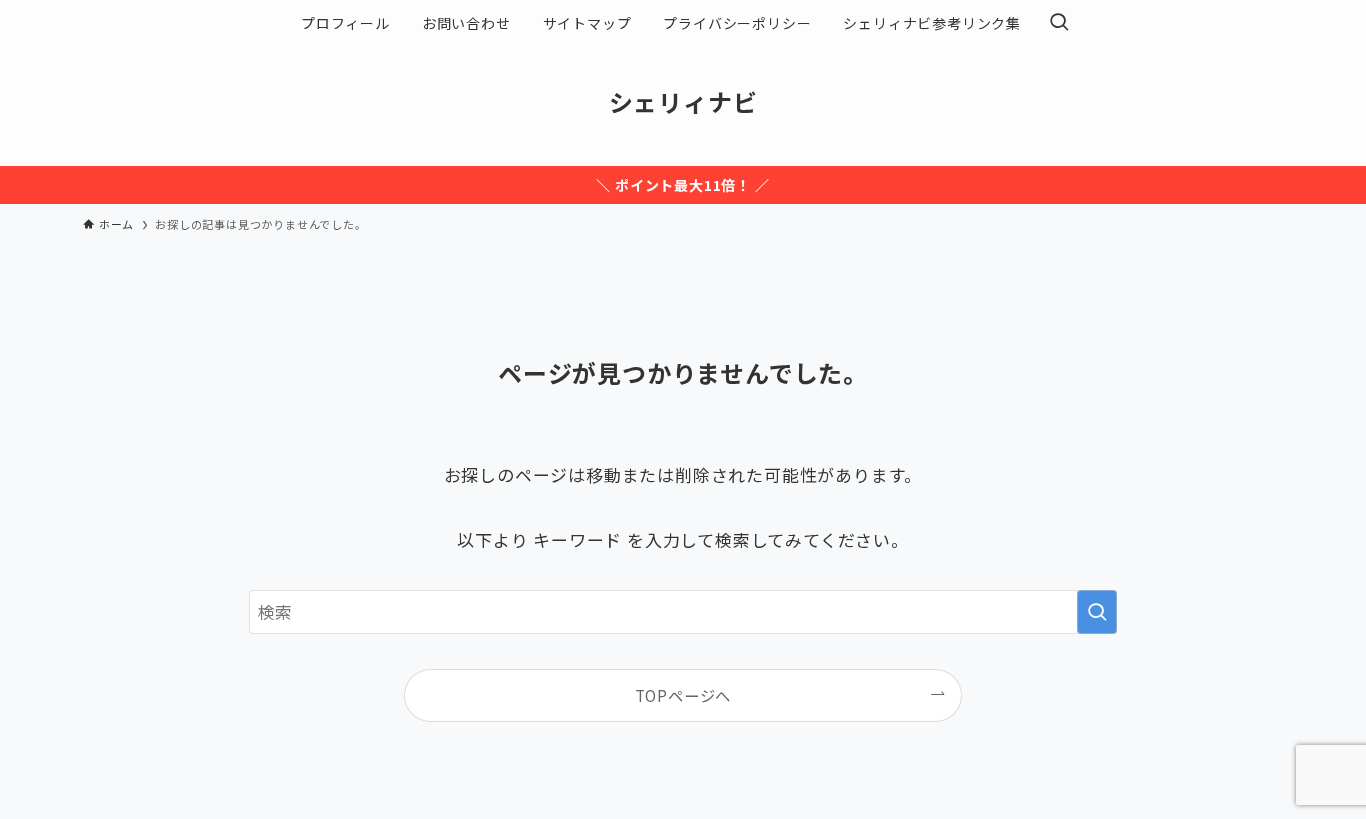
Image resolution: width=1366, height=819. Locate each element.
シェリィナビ (683, 102)
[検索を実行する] (1097, 612)
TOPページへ (683, 695)
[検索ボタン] (1059, 23)
